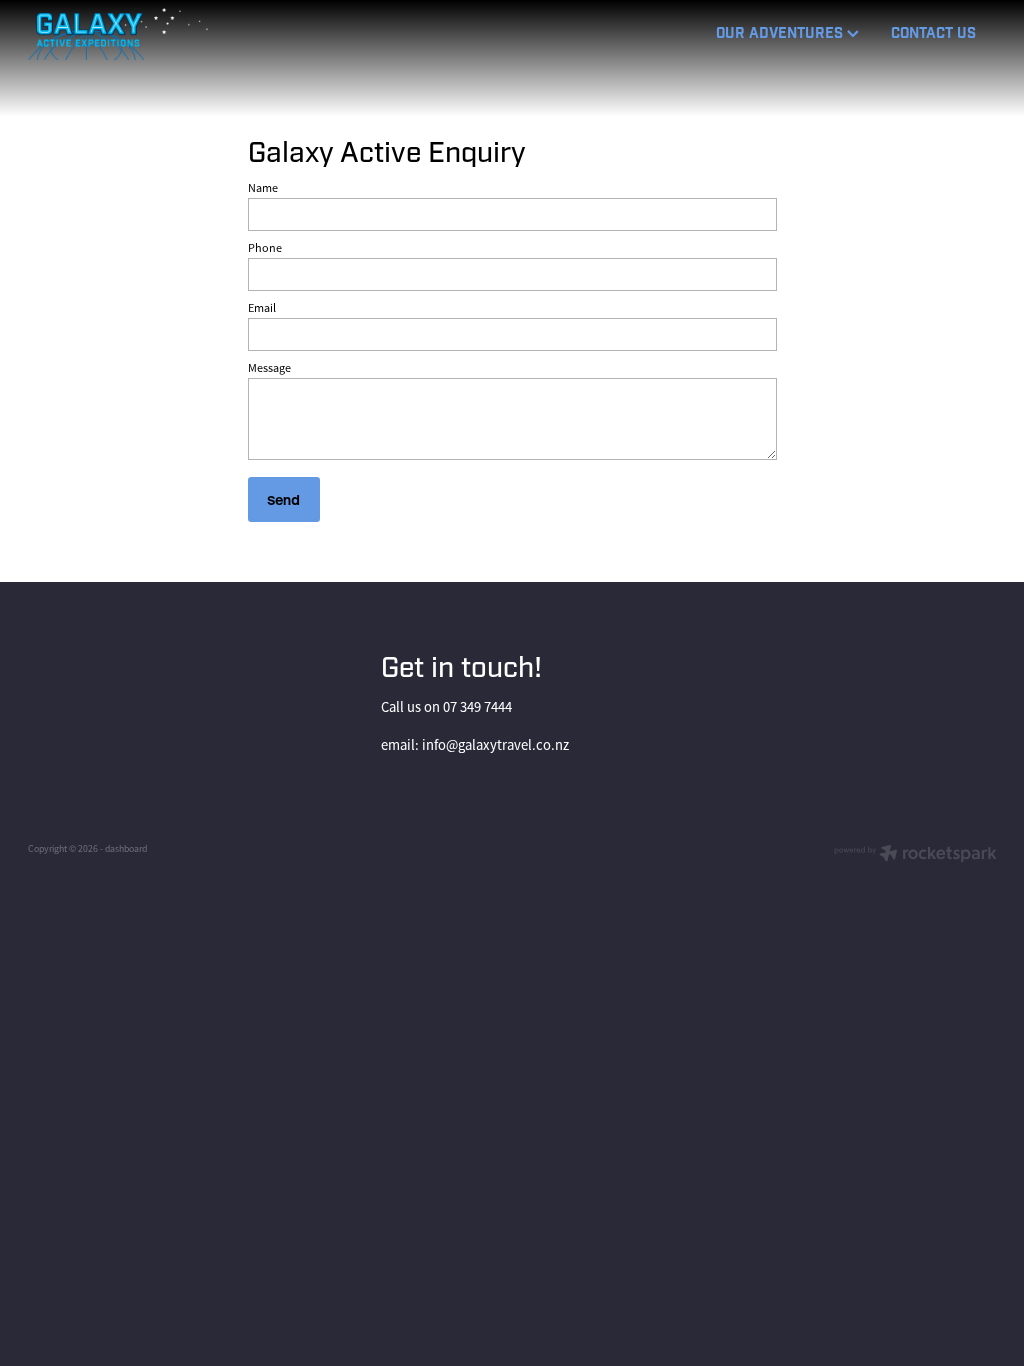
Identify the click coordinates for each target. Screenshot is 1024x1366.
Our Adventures (781, 33)
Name (263, 188)
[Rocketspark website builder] (915, 855)
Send (283, 499)
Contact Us (933, 33)
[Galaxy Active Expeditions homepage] (125, 34)
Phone (265, 248)
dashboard (126, 849)
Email (262, 308)
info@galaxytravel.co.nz (495, 745)
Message (269, 368)
